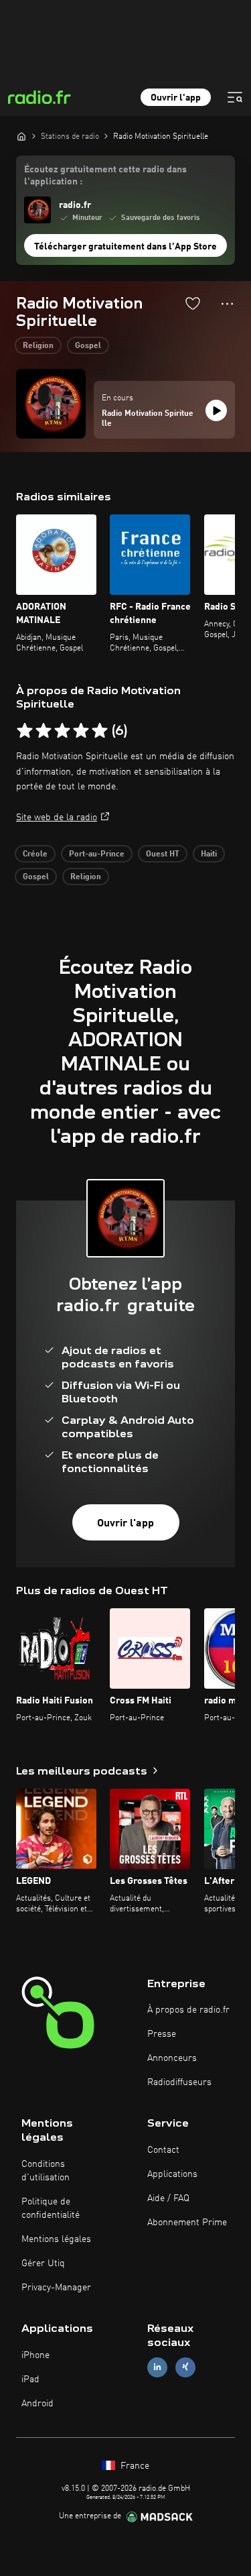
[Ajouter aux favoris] (193, 303)
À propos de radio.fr (188, 2010)
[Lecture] (216, 410)
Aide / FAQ (168, 2198)
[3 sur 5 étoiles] (62, 731)
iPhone (35, 2355)
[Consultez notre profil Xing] (185, 2367)
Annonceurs (172, 2058)
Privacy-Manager (56, 2288)
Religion (38, 346)
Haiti (209, 854)
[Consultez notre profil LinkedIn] (157, 2367)
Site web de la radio (57, 818)
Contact (163, 2150)
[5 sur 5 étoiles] (100, 731)
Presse (162, 2034)
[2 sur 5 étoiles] (44, 731)
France (134, 2466)
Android (37, 2404)
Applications (172, 2174)
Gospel (88, 346)
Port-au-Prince (97, 854)
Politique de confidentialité (51, 2208)
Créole (35, 854)
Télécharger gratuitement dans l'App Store (125, 247)
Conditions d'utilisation (46, 2171)
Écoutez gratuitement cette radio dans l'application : (105, 176)
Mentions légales (56, 2239)
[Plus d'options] (227, 304)
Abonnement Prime (187, 2223)
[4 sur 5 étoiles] (81, 731)
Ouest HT (163, 854)
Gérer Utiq (43, 2263)
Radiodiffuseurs (179, 2082)
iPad (30, 2379)
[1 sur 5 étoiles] (25, 731)
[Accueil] (21, 136)
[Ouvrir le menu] (235, 97)
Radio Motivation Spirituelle (148, 419)
